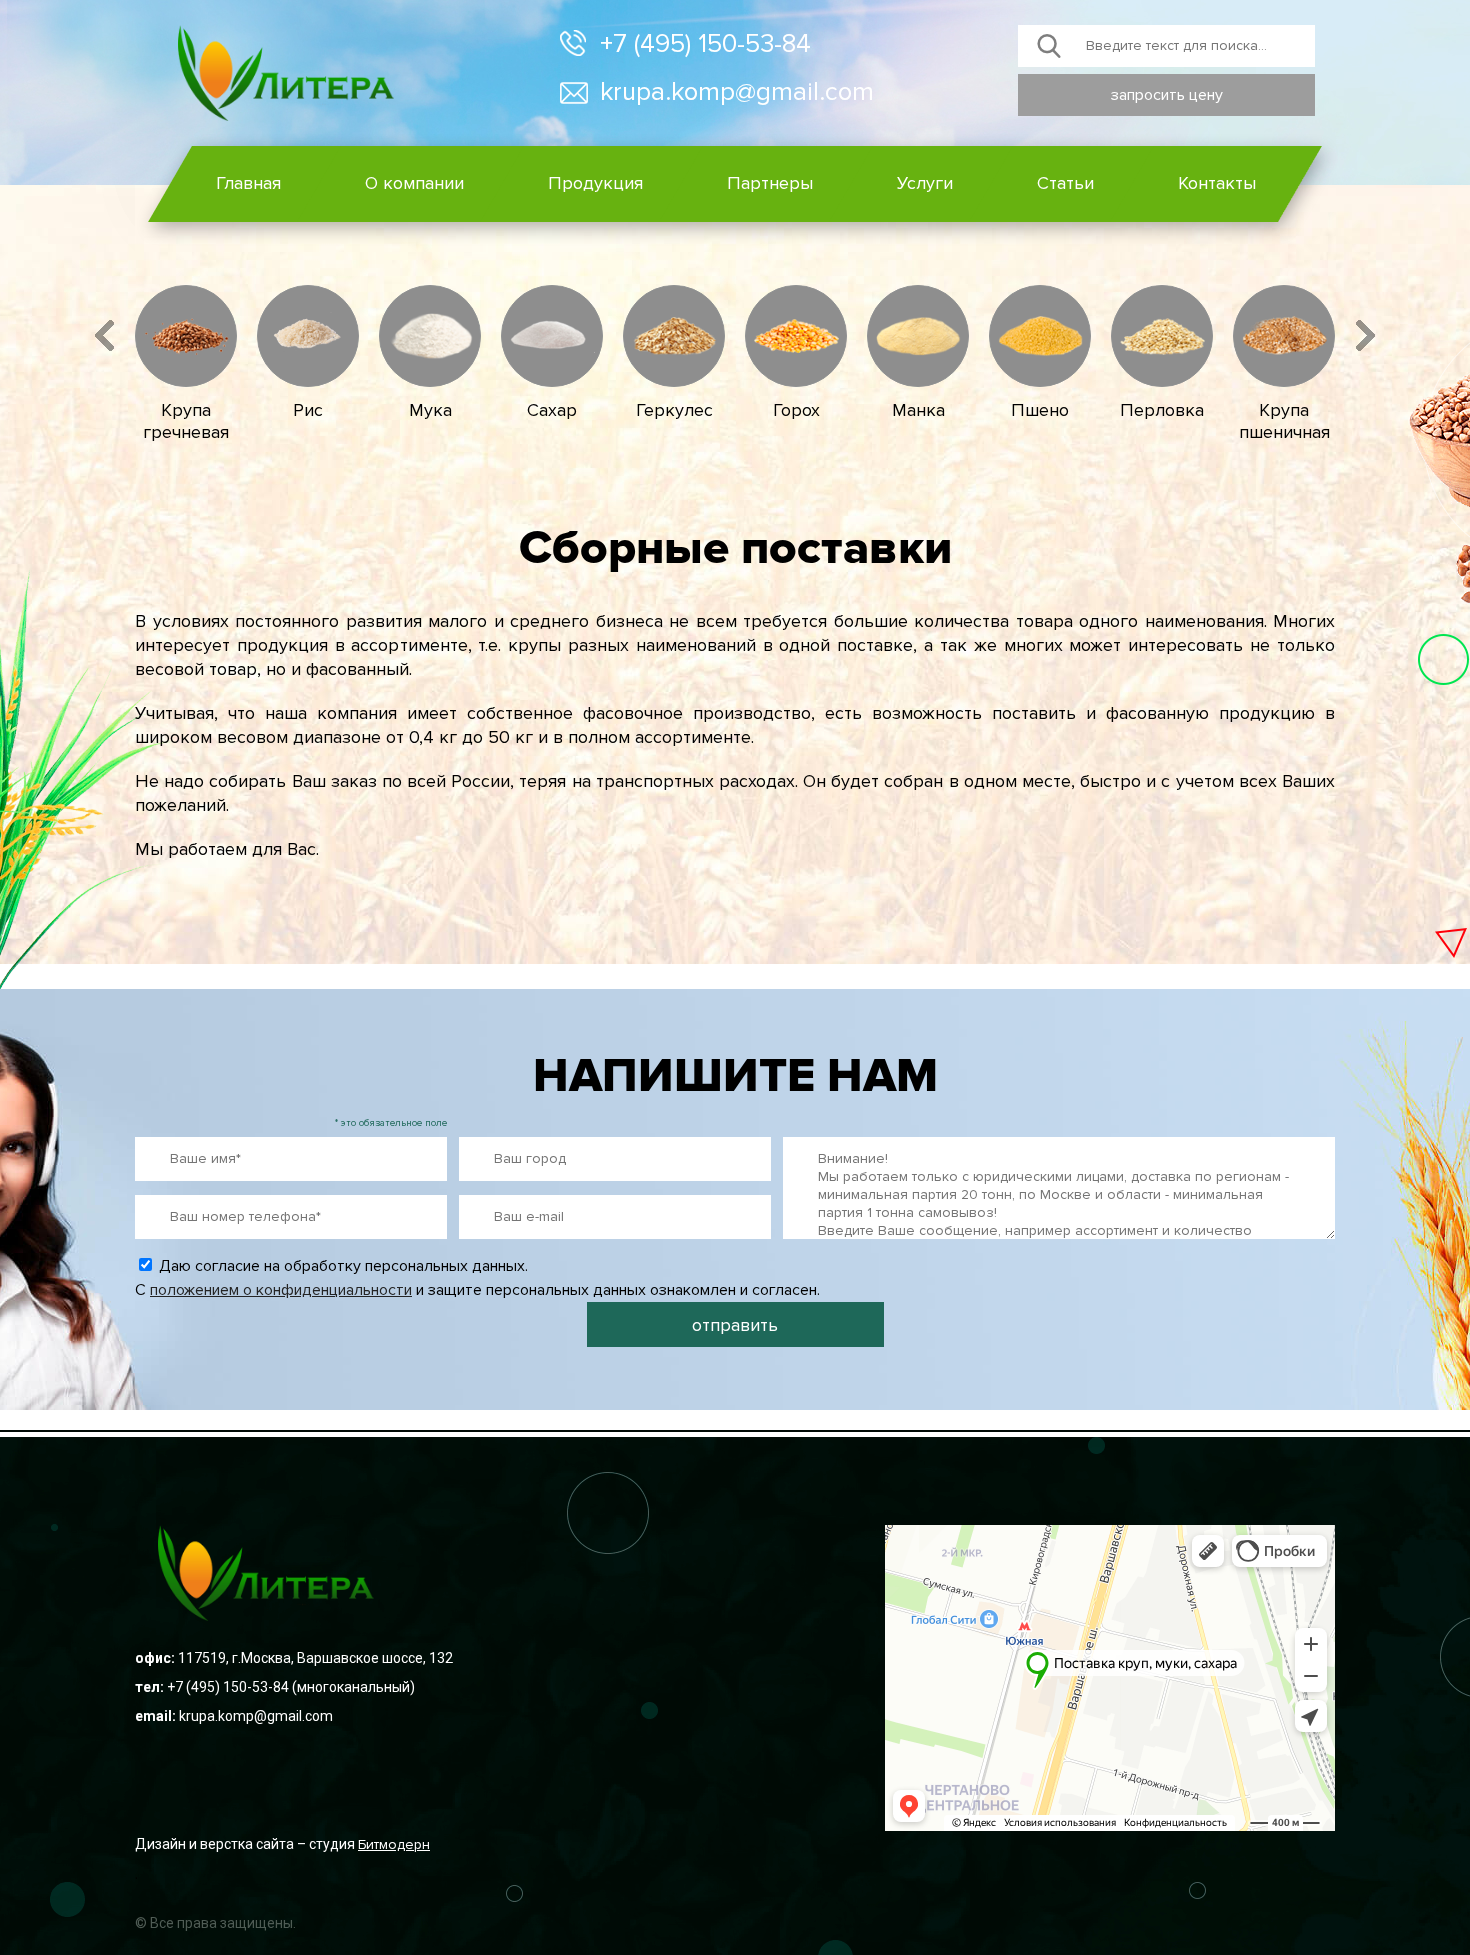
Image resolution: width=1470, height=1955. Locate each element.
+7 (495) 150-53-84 (705, 44)
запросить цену (1167, 95)
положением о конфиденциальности (281, 1290)
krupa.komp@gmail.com (737, 92)
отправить (735, 1325)
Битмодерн (394, 1844)
